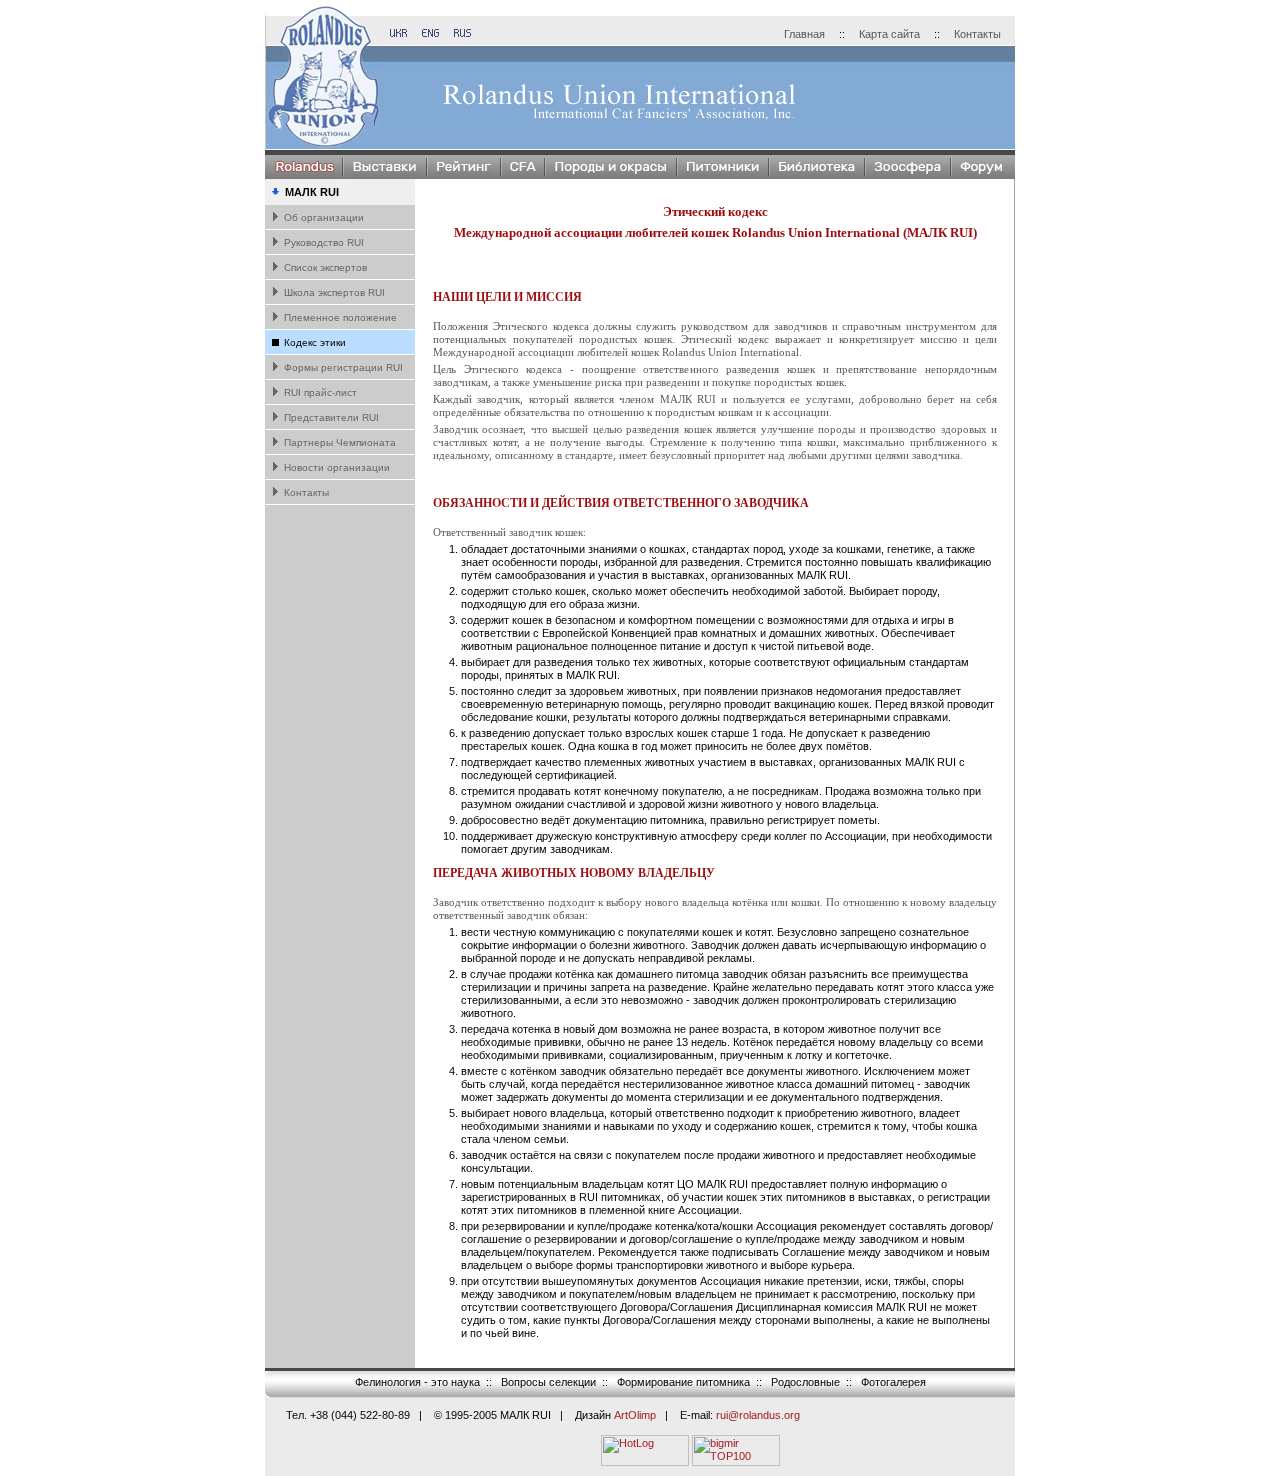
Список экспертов (324, 267)
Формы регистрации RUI (342, 367)
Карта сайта (889, 34)
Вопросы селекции (548, 1382)
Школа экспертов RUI (333, 292)
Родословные (805, 1382)
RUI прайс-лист (319, 392)
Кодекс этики (313, 342)
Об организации (322, 217)
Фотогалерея (893, 1382)
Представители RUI (330, 417)
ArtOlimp (635, 1415)
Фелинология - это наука (417, 1382)
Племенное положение (339, 317)
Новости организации (335, 467)
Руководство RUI (322, 242)
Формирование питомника (683, 1382)
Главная (804, 34)
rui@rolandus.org (758, 1415)
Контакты (977, 34)
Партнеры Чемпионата (338, 442)
